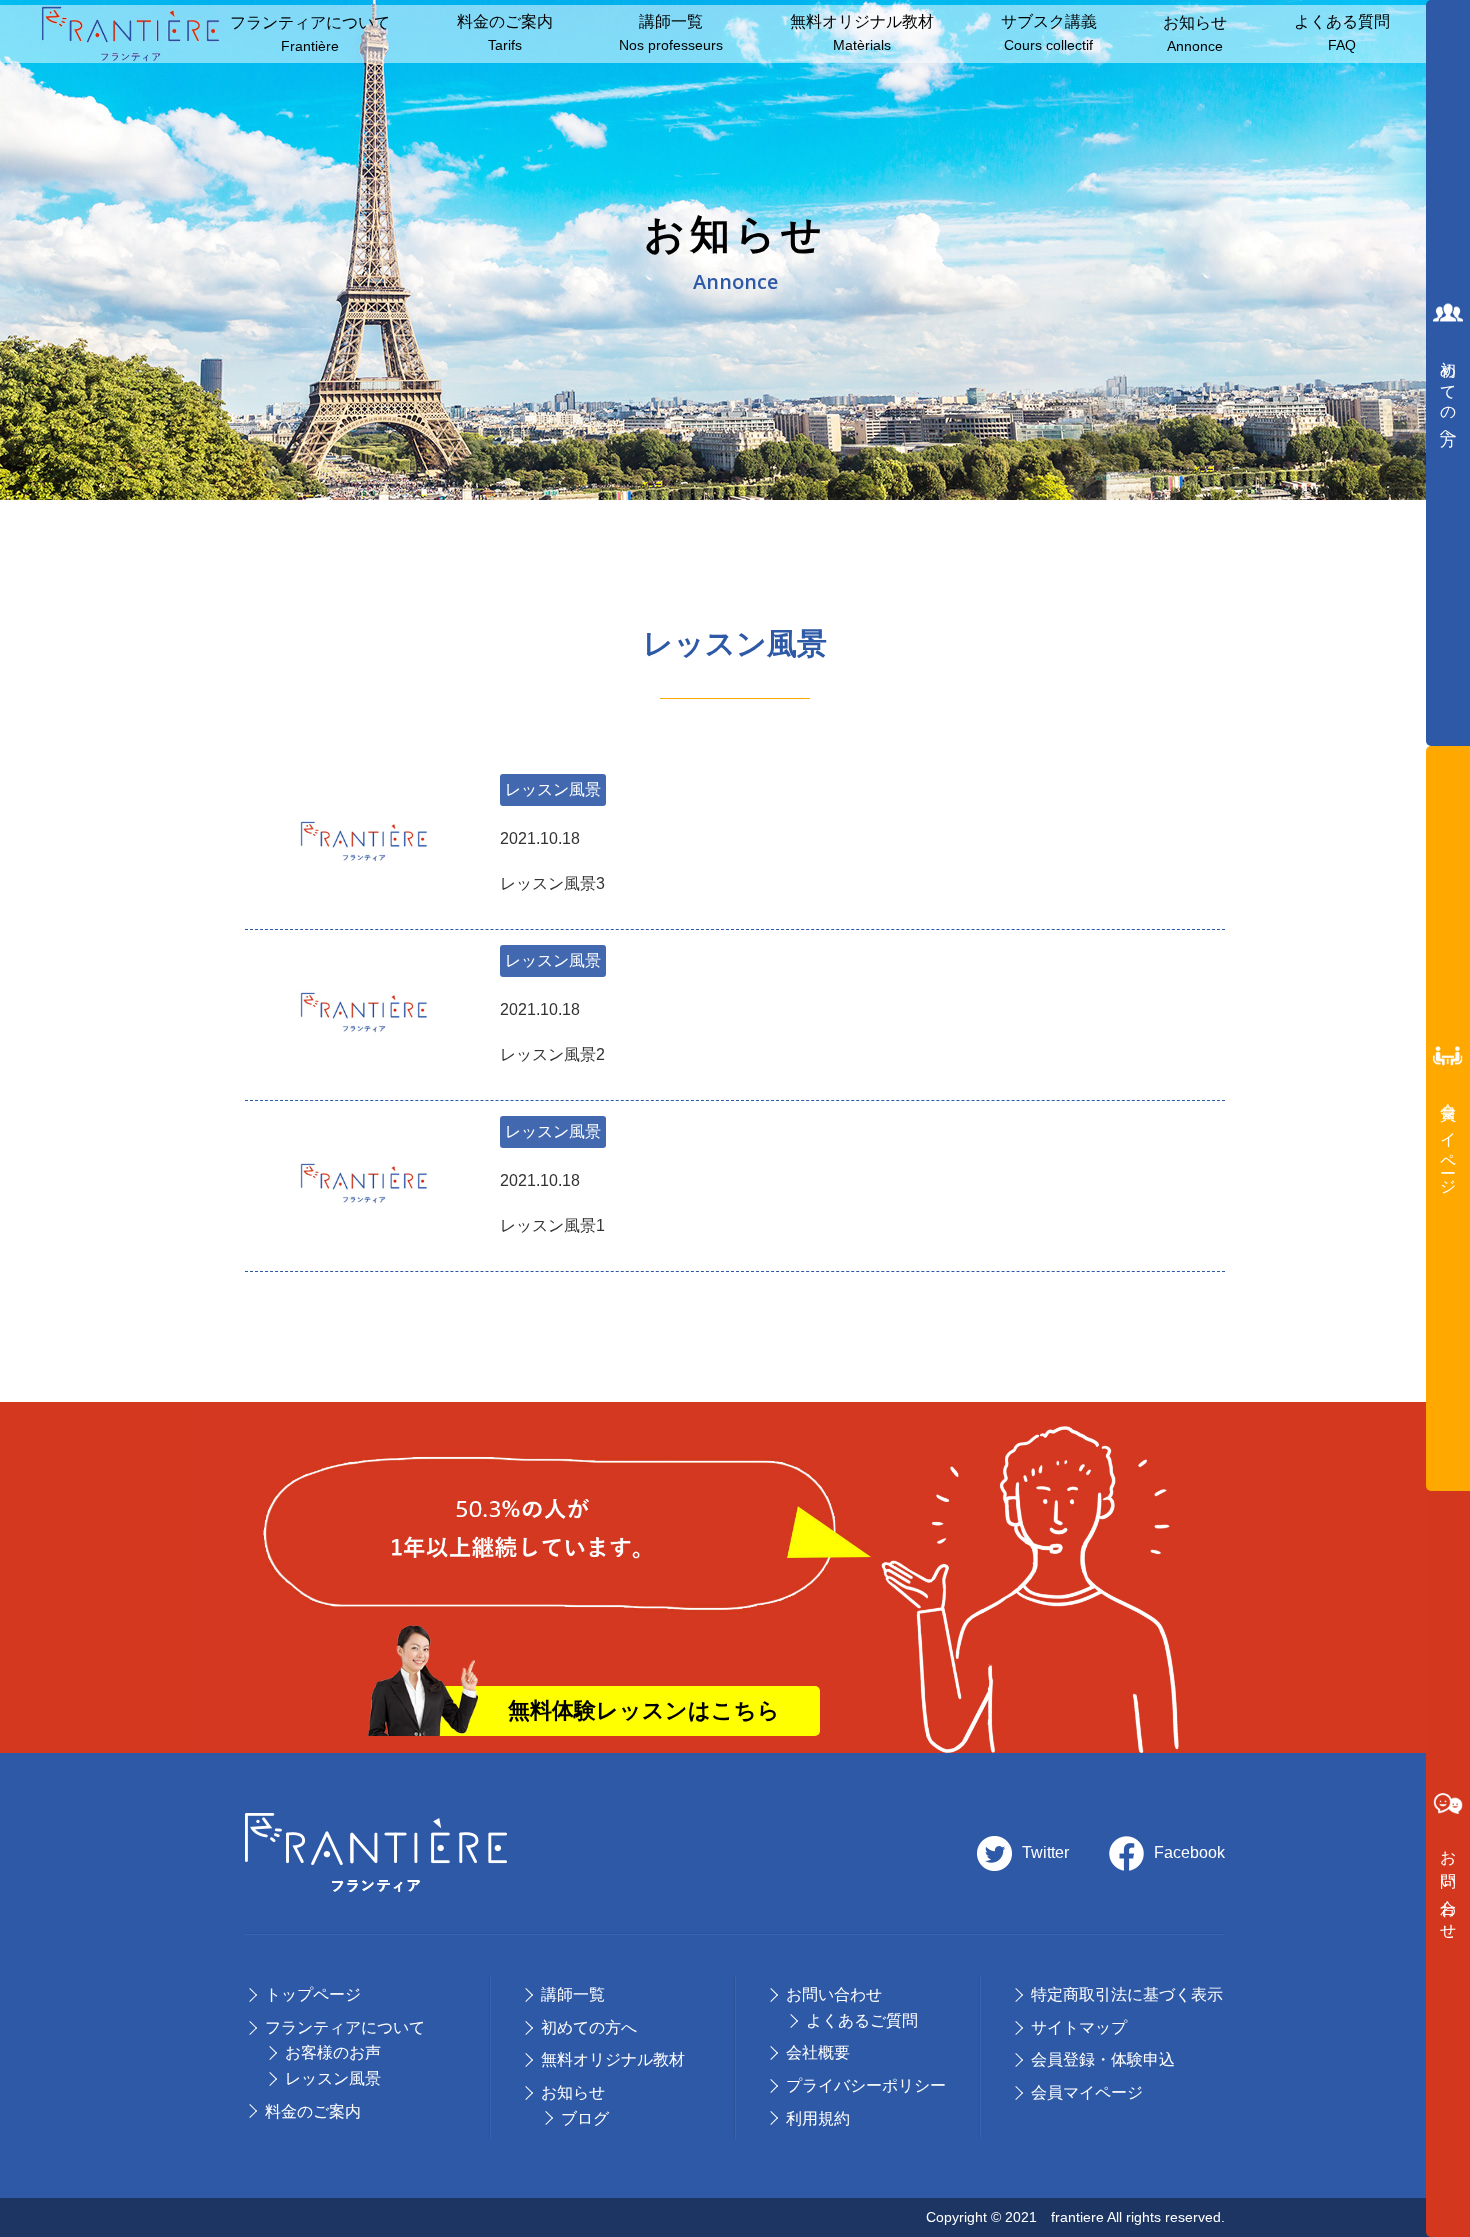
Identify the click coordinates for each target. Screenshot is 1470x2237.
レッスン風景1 (552, 1203)
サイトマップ (1079, 2027)
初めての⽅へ (589, 2027)
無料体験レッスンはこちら (644, 1710)
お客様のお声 (333, 2052)
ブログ (585, 2118)
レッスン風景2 (552, 1032)
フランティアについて (310, 34)
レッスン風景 (553, 789)
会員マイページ (1087, 2092)
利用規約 (818, 2118)
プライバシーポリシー (866, 2085)
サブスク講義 (1049, 33)
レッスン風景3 (552, 861)
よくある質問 (1342, 33)
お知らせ (1195, 34)
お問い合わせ (834, 1994)
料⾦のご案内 (505, 33)
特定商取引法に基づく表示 (1127, 1994)
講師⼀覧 (671, 33)
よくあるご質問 (862, 2020)
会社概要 (818, 2052)
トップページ (313, 1994)
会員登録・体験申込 (1103, 2059)
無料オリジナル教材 (862, 33)
